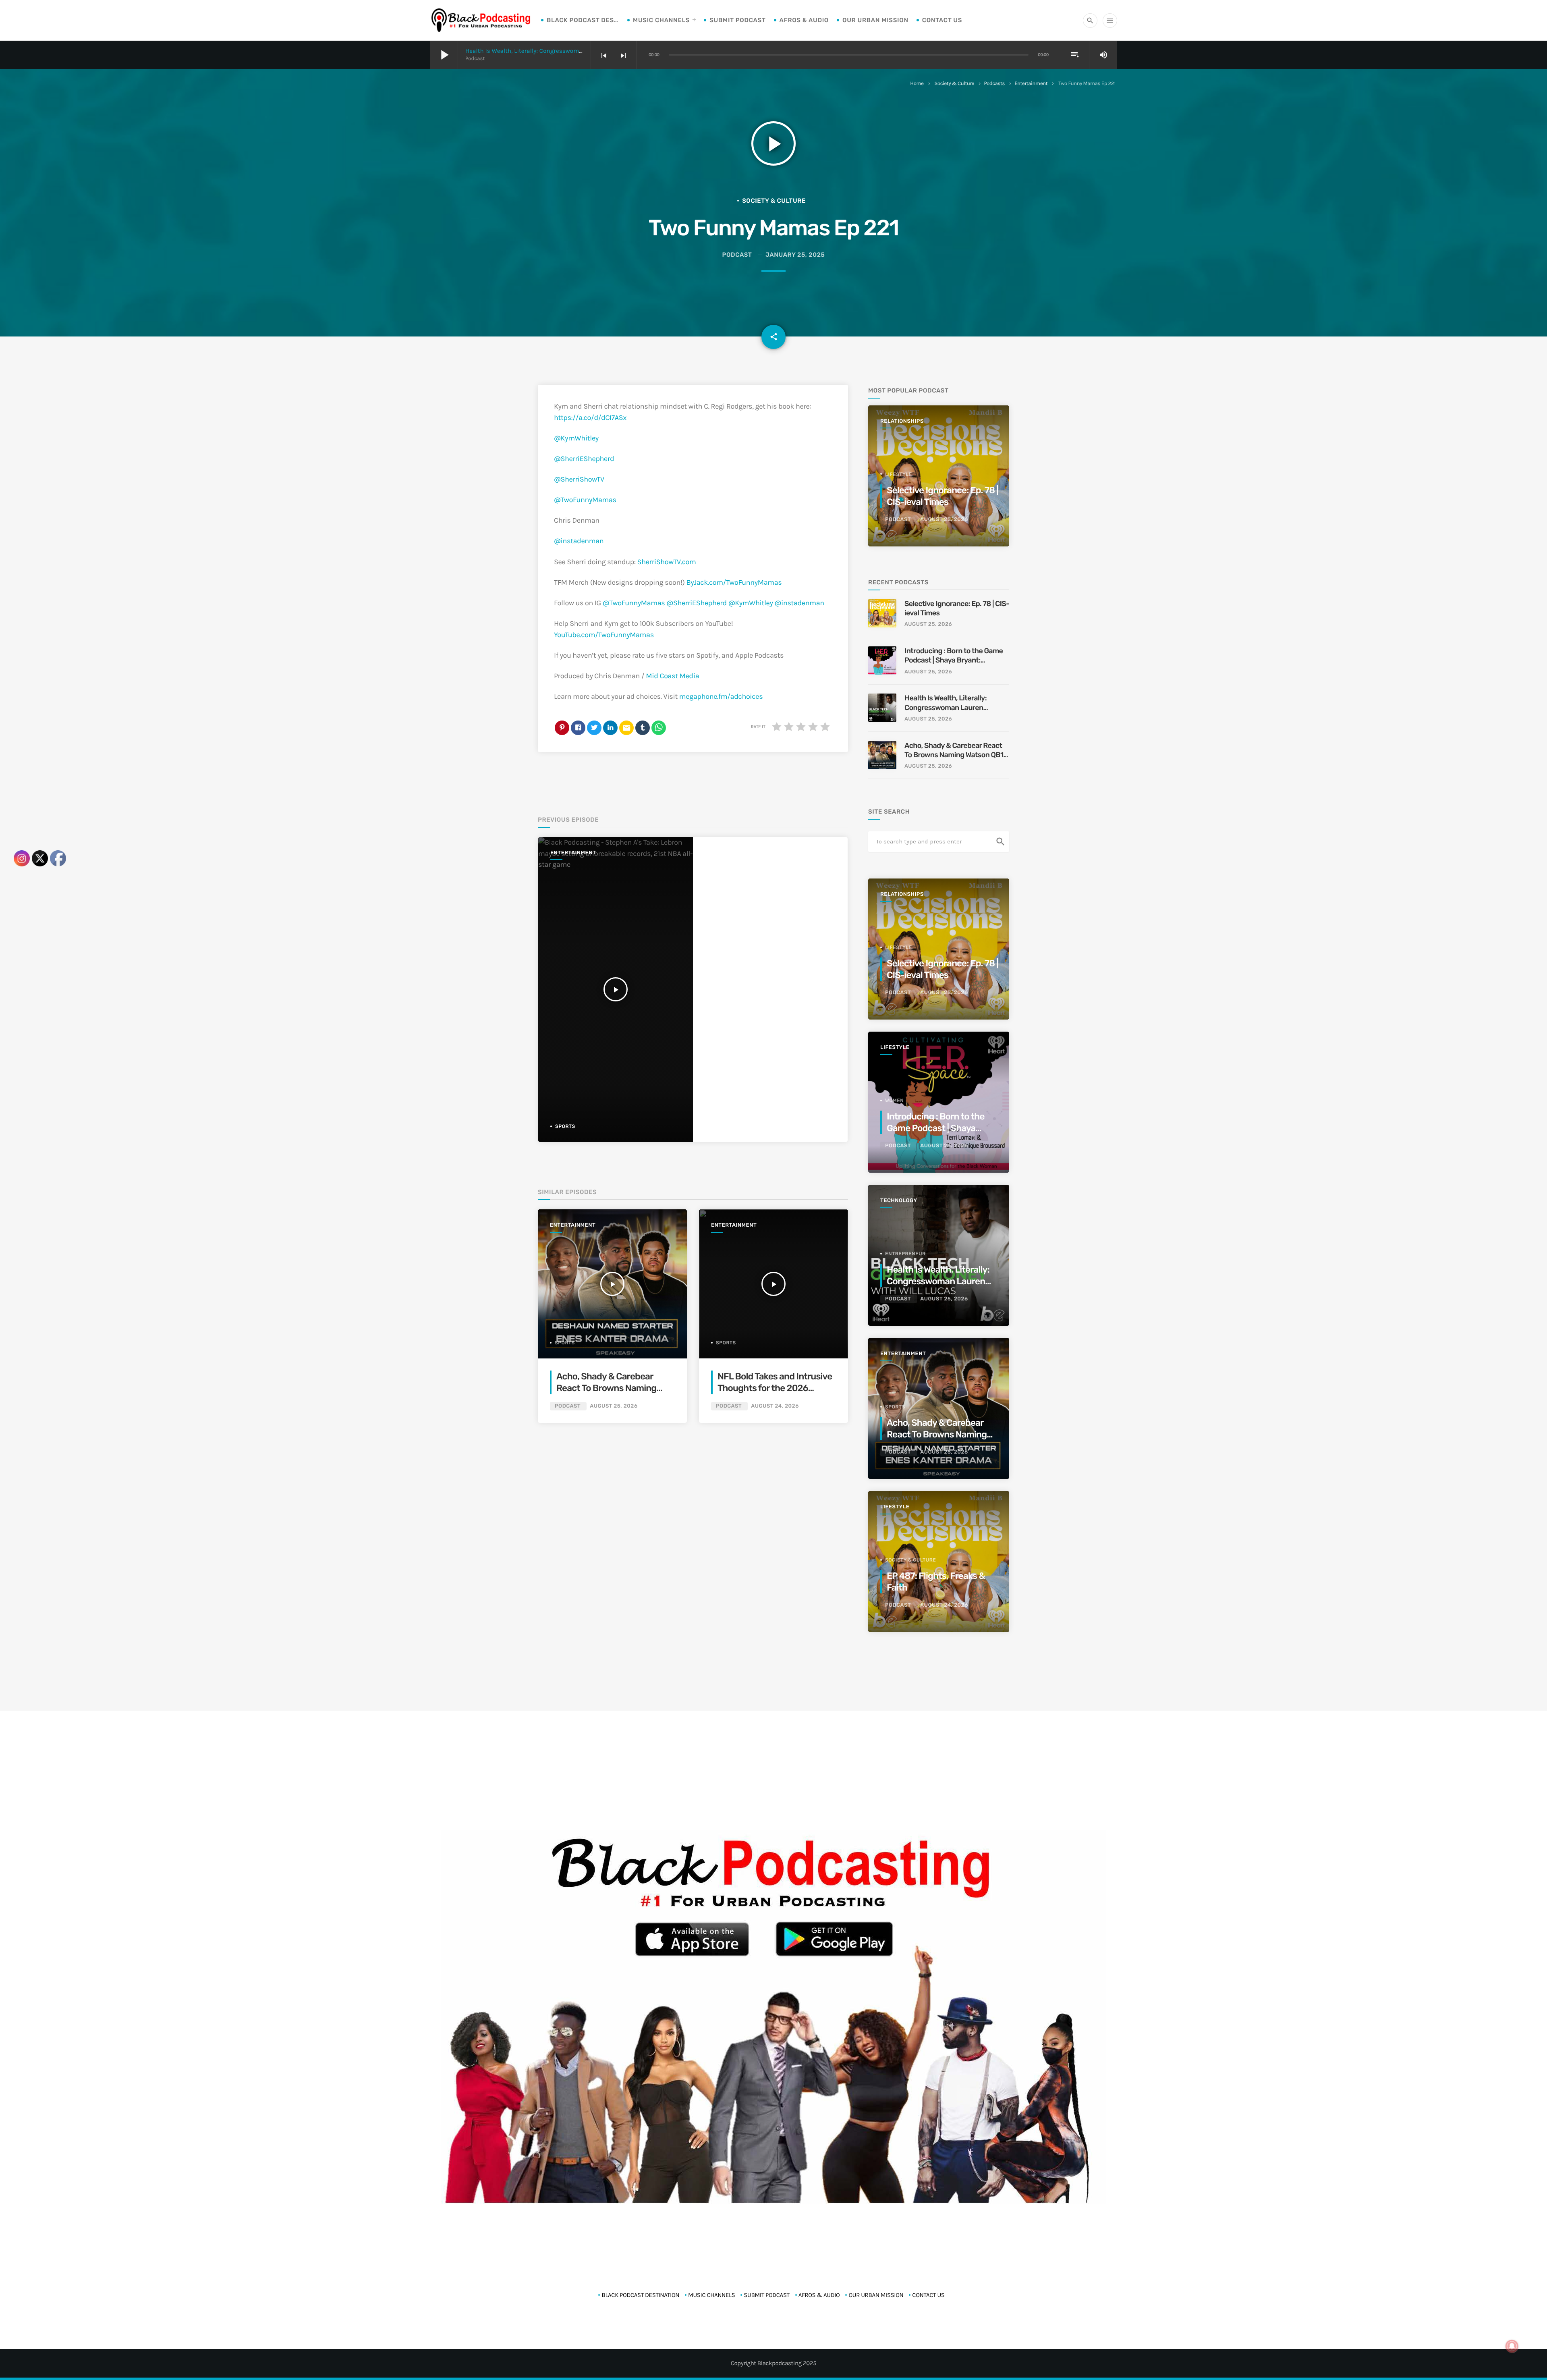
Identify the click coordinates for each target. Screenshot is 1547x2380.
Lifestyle (899, 474)
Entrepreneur (905, 1254)
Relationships (902, 421)
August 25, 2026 (614, 1406)
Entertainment (1031, 84)
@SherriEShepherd (584, 459)
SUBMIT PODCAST (737, 20)
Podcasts (994, 84)
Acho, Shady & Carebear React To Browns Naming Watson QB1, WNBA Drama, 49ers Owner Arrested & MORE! (955, 751)
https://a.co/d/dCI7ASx (590, 417)
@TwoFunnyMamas (585, 500)
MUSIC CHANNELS (661, 20)
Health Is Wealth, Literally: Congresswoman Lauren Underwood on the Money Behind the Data (946, 703)
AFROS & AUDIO (804, 20)
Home (917, 84)
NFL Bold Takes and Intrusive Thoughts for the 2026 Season (775, 1388)
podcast (737, 255)
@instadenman (579, 541)
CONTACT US (942, 20)
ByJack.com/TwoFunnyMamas (734, 582)
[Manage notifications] (1512, 2346)
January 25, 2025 (795, 255)
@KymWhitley (576, 438)
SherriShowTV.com (667, 562)
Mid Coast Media (672, 676)
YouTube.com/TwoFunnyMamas (604, 635)
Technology (899, 1201)
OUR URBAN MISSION (875, 20)
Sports (565, 1126)
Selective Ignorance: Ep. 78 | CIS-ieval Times (957, 608)
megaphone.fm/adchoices (721, 696)
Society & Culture (954, 84)
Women (894, 1101)
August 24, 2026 (775, 1406)
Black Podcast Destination (583, 20)
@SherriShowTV (579, 479)
